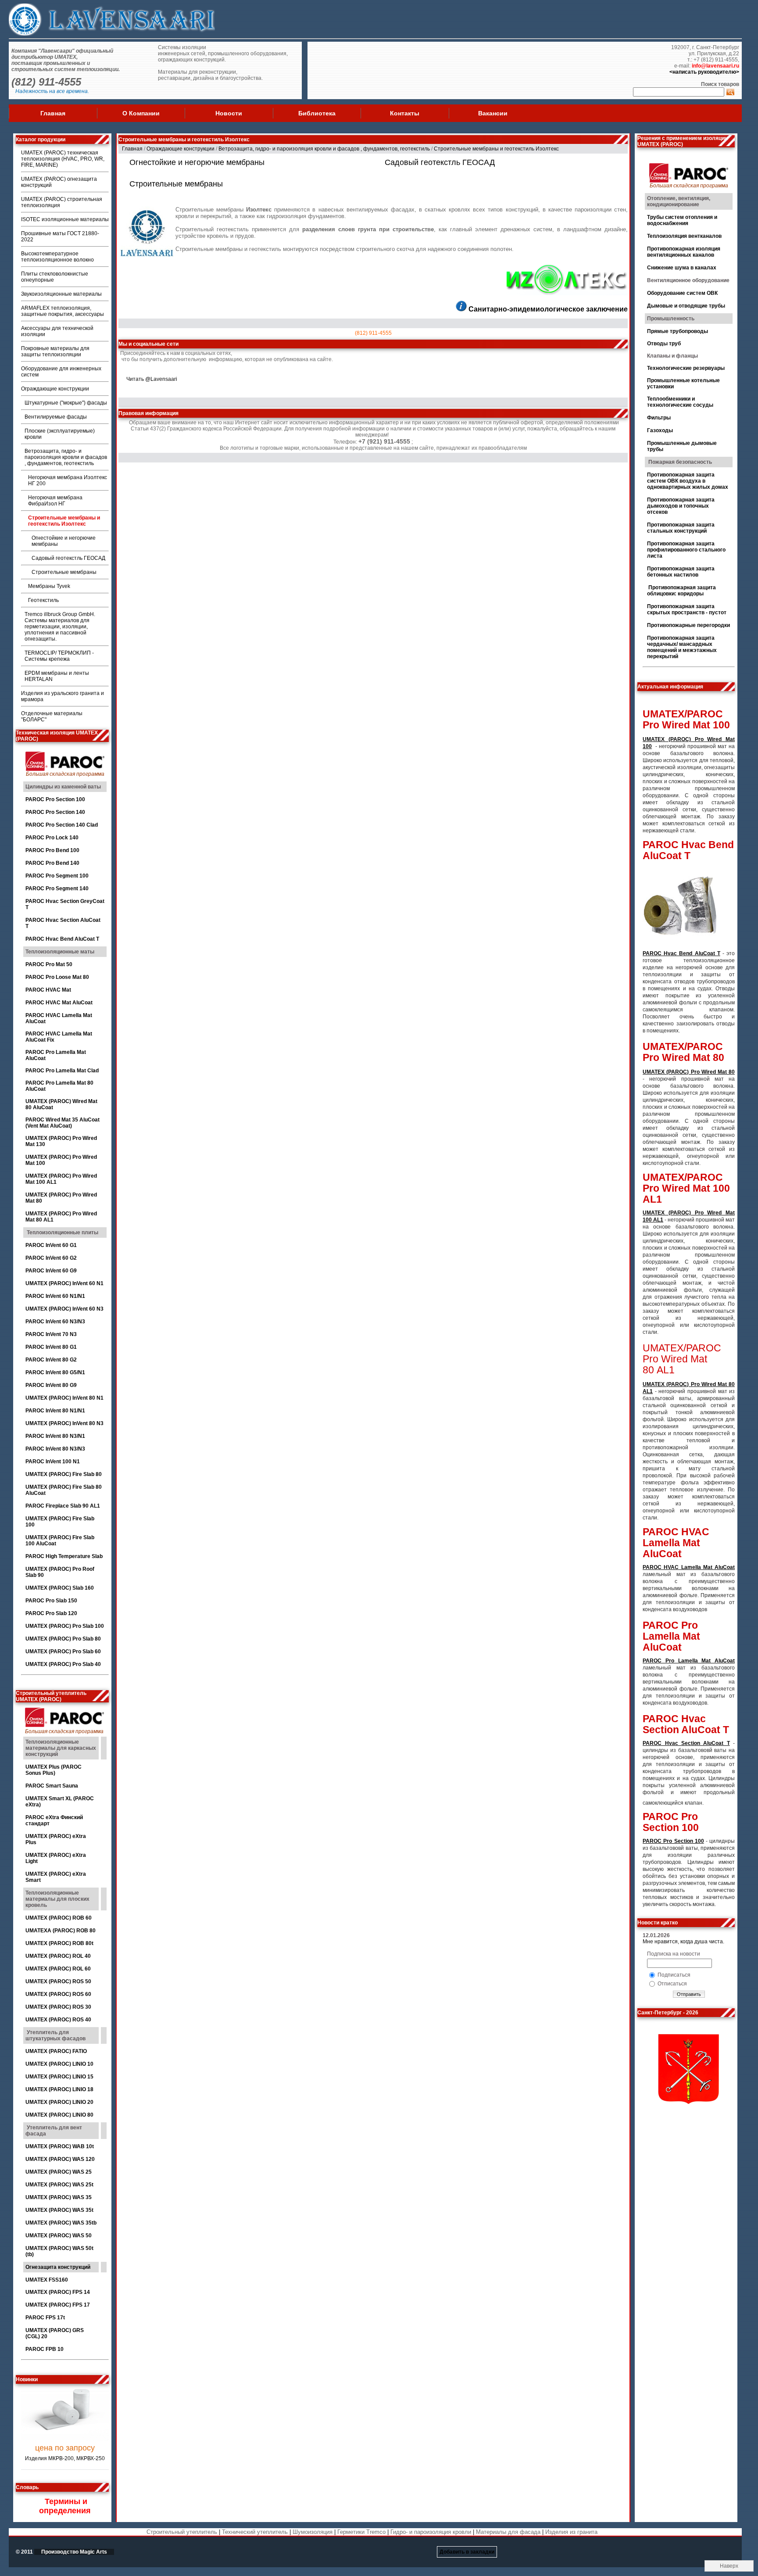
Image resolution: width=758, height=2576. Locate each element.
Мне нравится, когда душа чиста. (683, 1942)
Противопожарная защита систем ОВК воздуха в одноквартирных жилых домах (688, 481)
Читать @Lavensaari (152, 379)
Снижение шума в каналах (682, 268)
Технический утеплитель (255, 2532)
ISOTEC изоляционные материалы (65, 219)
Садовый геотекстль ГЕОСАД (68, 558)
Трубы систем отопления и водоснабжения (682, 220)
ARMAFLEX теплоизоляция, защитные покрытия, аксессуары (63, 311)
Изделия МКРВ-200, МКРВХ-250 (65, 2428)
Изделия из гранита (571, 2532)
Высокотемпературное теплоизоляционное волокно (57, 257)
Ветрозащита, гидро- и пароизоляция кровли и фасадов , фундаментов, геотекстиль (66, 457)
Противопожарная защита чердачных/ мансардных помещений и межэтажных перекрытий (682, 647)
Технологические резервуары (686, 368)
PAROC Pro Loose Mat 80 (57, 977)
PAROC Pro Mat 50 (49, 964)
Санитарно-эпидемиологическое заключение (548, 309)
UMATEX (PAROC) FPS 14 (58, 2292)
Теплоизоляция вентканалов (684, 236)
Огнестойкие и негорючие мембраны (197, 162)
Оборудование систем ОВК (682, 293)
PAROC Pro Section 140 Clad (62, 825)
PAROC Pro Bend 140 (52, 863)
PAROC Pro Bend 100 (52, 850)
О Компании (141, 113)
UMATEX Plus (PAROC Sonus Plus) (54, 1770)
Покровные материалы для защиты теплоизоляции (55, 351)
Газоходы (660, 430)
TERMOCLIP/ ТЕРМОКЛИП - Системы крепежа (59, 656)
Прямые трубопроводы (678, 331)
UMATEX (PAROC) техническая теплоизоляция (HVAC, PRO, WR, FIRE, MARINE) (63, 159)
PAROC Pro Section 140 (55, 812)
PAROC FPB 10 (45, 2349)
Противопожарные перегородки (688, 625)
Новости (229, 113)
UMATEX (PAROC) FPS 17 (58, 2305)
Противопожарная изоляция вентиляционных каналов (684, 252)
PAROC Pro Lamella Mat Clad (62, 1071)
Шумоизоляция (313, 2532)
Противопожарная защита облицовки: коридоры (681, 591)
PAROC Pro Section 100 (55, 799)
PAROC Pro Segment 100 (57, 876)
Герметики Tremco (361, 2532)
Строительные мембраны (64, 572)
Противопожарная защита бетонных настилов (681, 572)
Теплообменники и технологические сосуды (680, 402)
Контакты (405, 113)
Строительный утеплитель (182, 2532)
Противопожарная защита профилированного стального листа (686, 550)
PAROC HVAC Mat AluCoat (59, 1003)
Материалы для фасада (508, 2532)
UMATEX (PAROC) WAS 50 (59, 2236)
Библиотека (317, 113)
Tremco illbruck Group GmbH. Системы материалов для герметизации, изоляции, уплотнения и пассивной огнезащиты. (60, 627)
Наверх (729, 2566)
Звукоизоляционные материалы (61, 294)
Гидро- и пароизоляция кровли (431, 2532)
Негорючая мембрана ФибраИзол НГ (55, 501)
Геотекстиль (43, 600)
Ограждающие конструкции (55, 389)
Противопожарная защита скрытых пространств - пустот (687, 609)
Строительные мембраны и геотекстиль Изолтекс (64, 521)
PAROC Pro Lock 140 (52, 838)
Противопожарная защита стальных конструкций (681, 528)
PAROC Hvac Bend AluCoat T (63, 939)
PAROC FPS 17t (45, 2318)
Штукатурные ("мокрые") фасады (66, 403)
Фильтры (659, 418)
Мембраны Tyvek (49, 586)
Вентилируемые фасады (56, 417)
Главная (53, 113)
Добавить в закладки (467, 2552)
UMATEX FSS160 (47, 2280)
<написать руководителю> (704, 72)
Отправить (689, 1994)
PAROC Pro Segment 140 (57, 889)
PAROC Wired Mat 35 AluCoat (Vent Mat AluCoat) (63, 1123)
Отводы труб (664, 344)
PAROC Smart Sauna (52, 1786)
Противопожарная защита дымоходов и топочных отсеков (681, 506)
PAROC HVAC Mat (48, 990)
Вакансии (493, 113)
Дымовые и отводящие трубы (686, 306)
